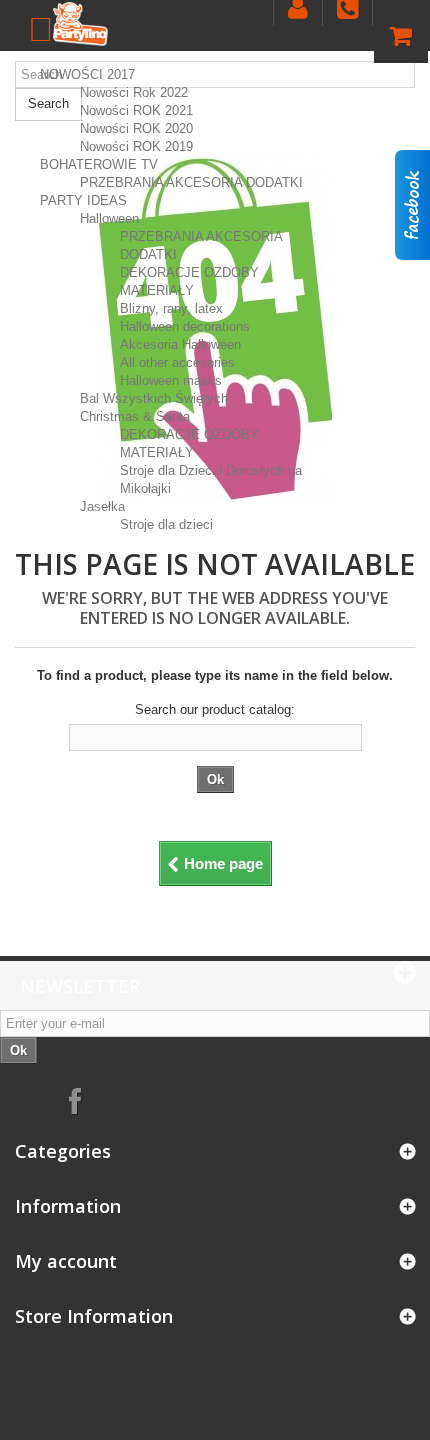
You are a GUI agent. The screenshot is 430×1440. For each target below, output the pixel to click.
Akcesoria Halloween (180, 344)
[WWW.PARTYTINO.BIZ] (80, 24)
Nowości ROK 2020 (136, 128)
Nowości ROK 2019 (136, 146)
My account (66, 1261)
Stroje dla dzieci (166, 524)
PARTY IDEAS (83, 200)
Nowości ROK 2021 (136, 110)
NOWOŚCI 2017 (87, 74)
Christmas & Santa (135, 416)
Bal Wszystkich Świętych (154, 398)
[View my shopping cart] (401, 40)
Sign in (298, 12)
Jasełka (102, 506)
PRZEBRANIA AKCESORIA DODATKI (191, 182)
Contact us (347, 12)
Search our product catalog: (215, 709)
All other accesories (177, 362)
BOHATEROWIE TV (99, 164)
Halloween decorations (185, 326)
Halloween (109, 218)
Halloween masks (171, 380)
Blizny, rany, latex (171, 308)
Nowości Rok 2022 (134, 92)
